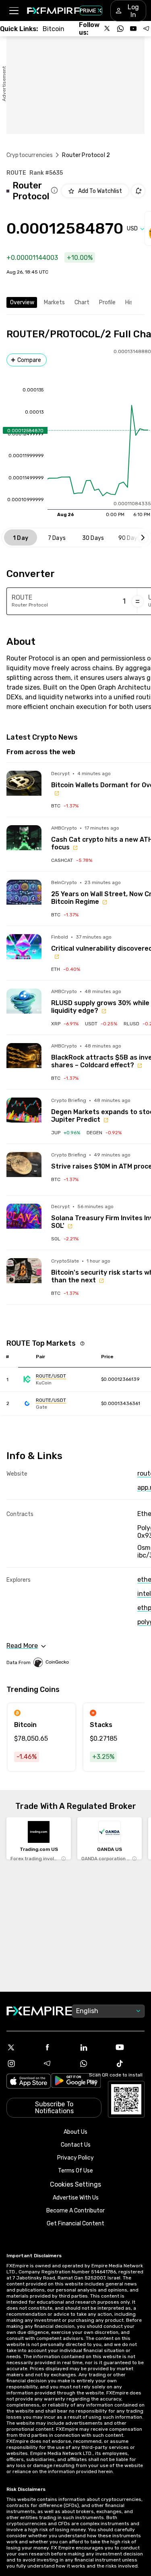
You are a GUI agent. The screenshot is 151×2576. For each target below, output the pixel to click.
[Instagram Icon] (21, 2064)
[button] (13, 11)
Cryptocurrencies (30, 155)
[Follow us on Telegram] (146, 29)
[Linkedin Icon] (94, 2047)
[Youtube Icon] (130, 2047)
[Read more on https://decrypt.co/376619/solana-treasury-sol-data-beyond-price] (24, 1221)
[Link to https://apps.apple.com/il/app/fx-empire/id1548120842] (29, 2082)
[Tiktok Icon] (130, 2064)
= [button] (138, 601)
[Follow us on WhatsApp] (120, 29)
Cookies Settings (75, 2184)
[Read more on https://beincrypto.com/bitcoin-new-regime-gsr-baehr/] (24, 897)
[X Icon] (21, 2047)
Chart (82, 302)
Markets (54, 302)
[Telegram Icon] (58, 2064)
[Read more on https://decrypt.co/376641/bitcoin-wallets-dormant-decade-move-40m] (24, 788)
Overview (22, 302)
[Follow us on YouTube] (133, 29)
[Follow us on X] (108, 29)
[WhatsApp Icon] (94, 2064)
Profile (107, 302)
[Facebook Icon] (58, 2047)
